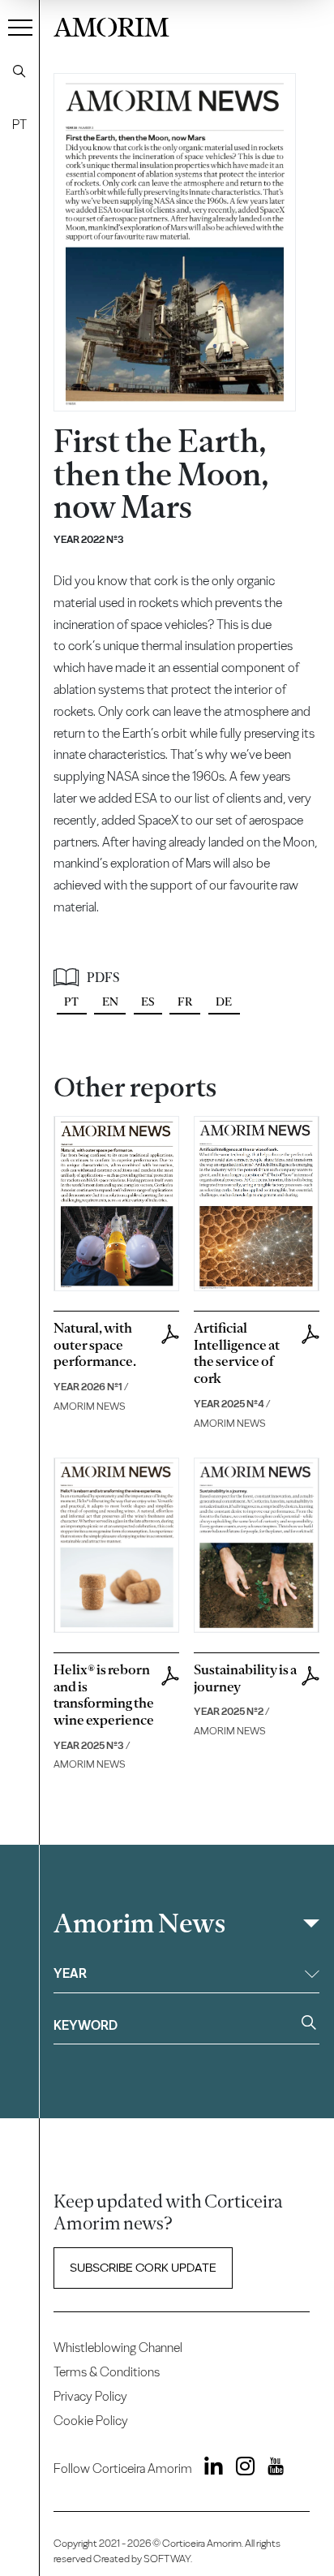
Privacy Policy (90, 2396)
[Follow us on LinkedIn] (209, 2469)
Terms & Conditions (107, 2372)
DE (224, 1002)
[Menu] (20, 27)
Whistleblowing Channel (118, 2348)
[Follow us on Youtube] (270, 2469)
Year (70, 1973)
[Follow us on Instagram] (240, 2469)
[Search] (19, 71)
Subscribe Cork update (143, 2268)
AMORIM (111, 25)
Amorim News (139, 1923)
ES (148, 1002)
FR (185, 1002)
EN (110, 1002)
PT (19, 125)
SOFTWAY (167, 2559)
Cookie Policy (91, 2421)
